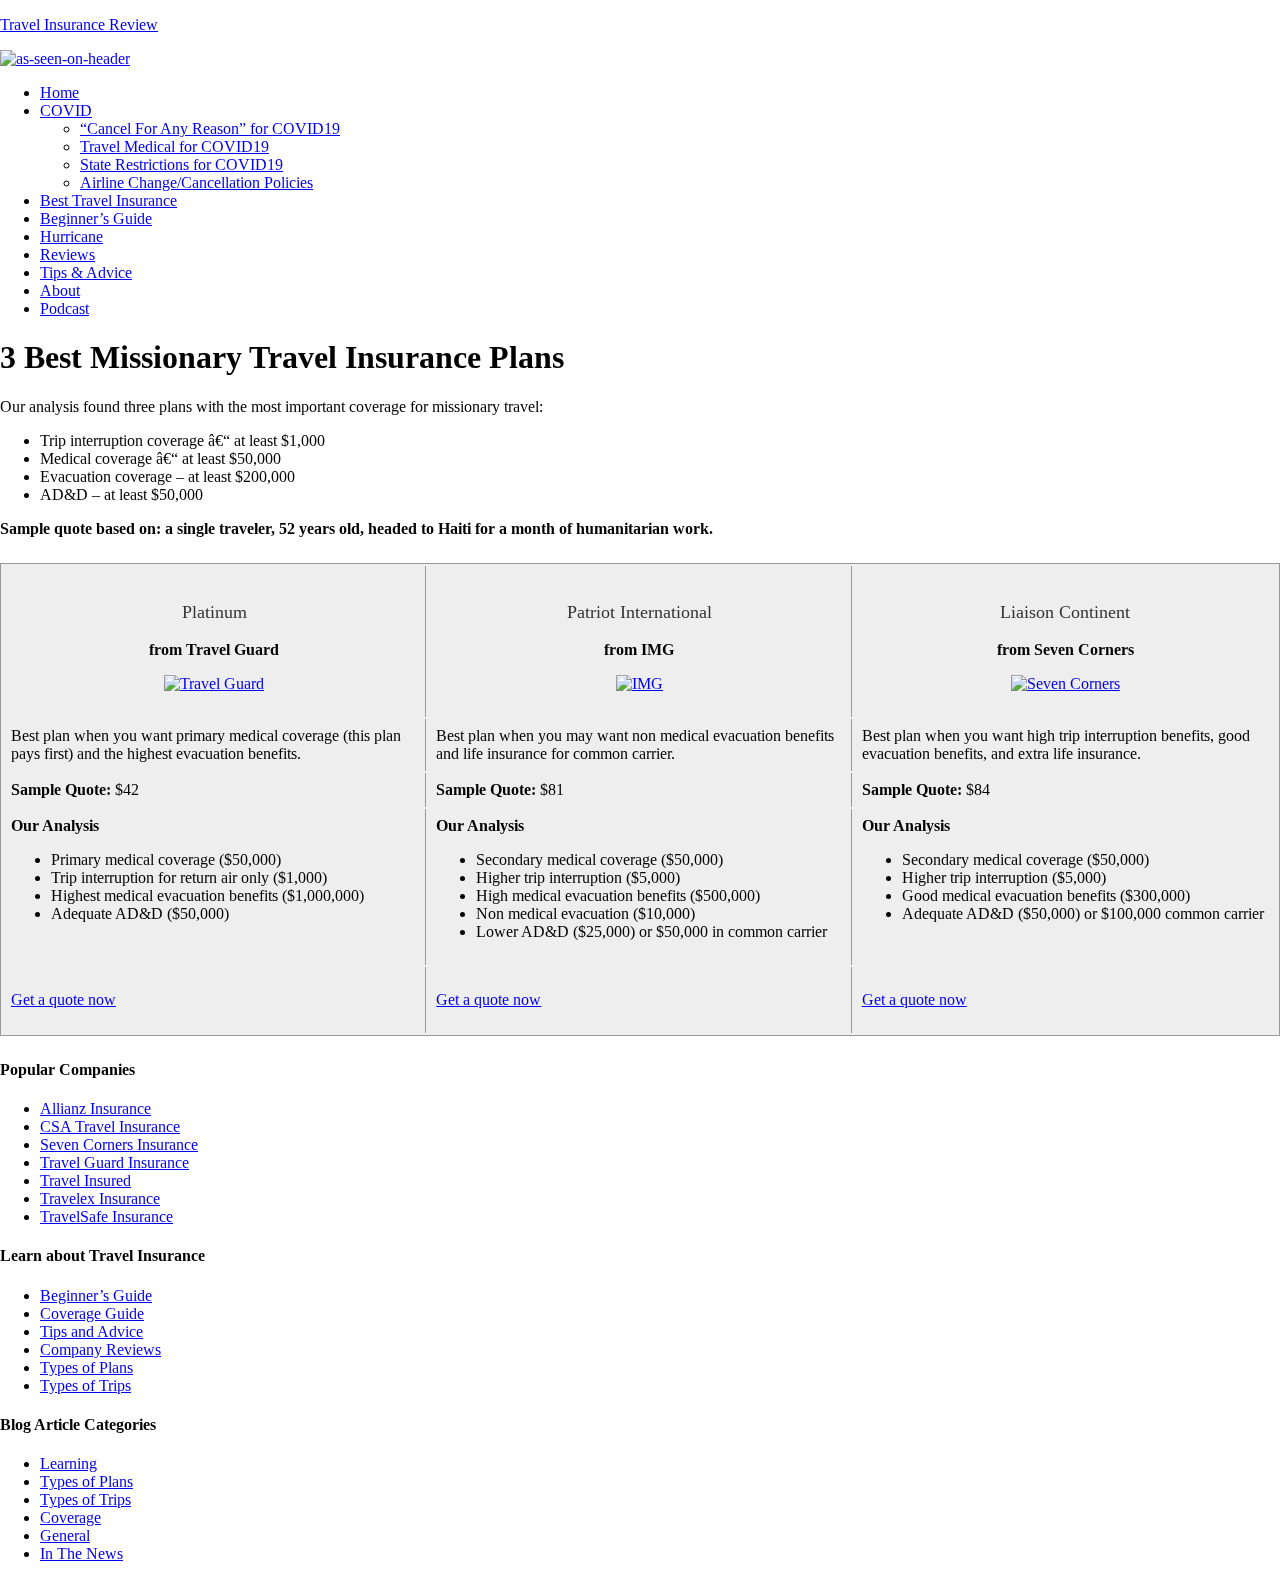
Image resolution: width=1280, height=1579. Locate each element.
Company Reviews (100, 1349)
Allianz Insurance (95, 1108)
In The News (81, 1553)
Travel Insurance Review (79, 24)
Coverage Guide (92, 1313)
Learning (68, 1463)
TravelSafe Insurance (106, 1216)
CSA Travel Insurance (110, 1126)
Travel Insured (85, 1180)
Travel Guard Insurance (114, 1162)
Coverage (70, 1517)
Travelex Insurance (100, 1198)
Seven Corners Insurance (119, 1144)
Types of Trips (85, 1385)
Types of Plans (86, 1367)
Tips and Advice (91, 1331)
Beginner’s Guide (96, 1295)
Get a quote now (63, 999)
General (65, 1535)
